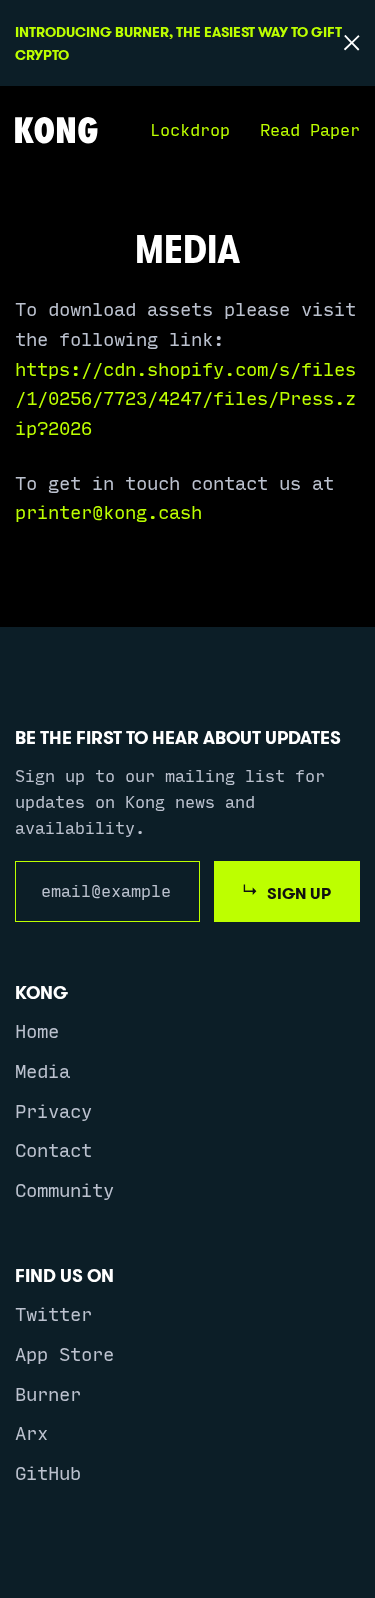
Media (42, 1070)
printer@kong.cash (108, 511)
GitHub (48, 1472)
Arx (31, 1432)
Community (64, 1189)
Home (37, 1030)
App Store (64, 1353)
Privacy (53, 1110)
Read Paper (310, 129)
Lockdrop (190, 129)
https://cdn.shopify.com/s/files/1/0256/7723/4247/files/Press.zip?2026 (185, 397)
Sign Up (299, 893)
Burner (48, 1393)
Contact (53, 1149)
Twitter (53, 1313)
